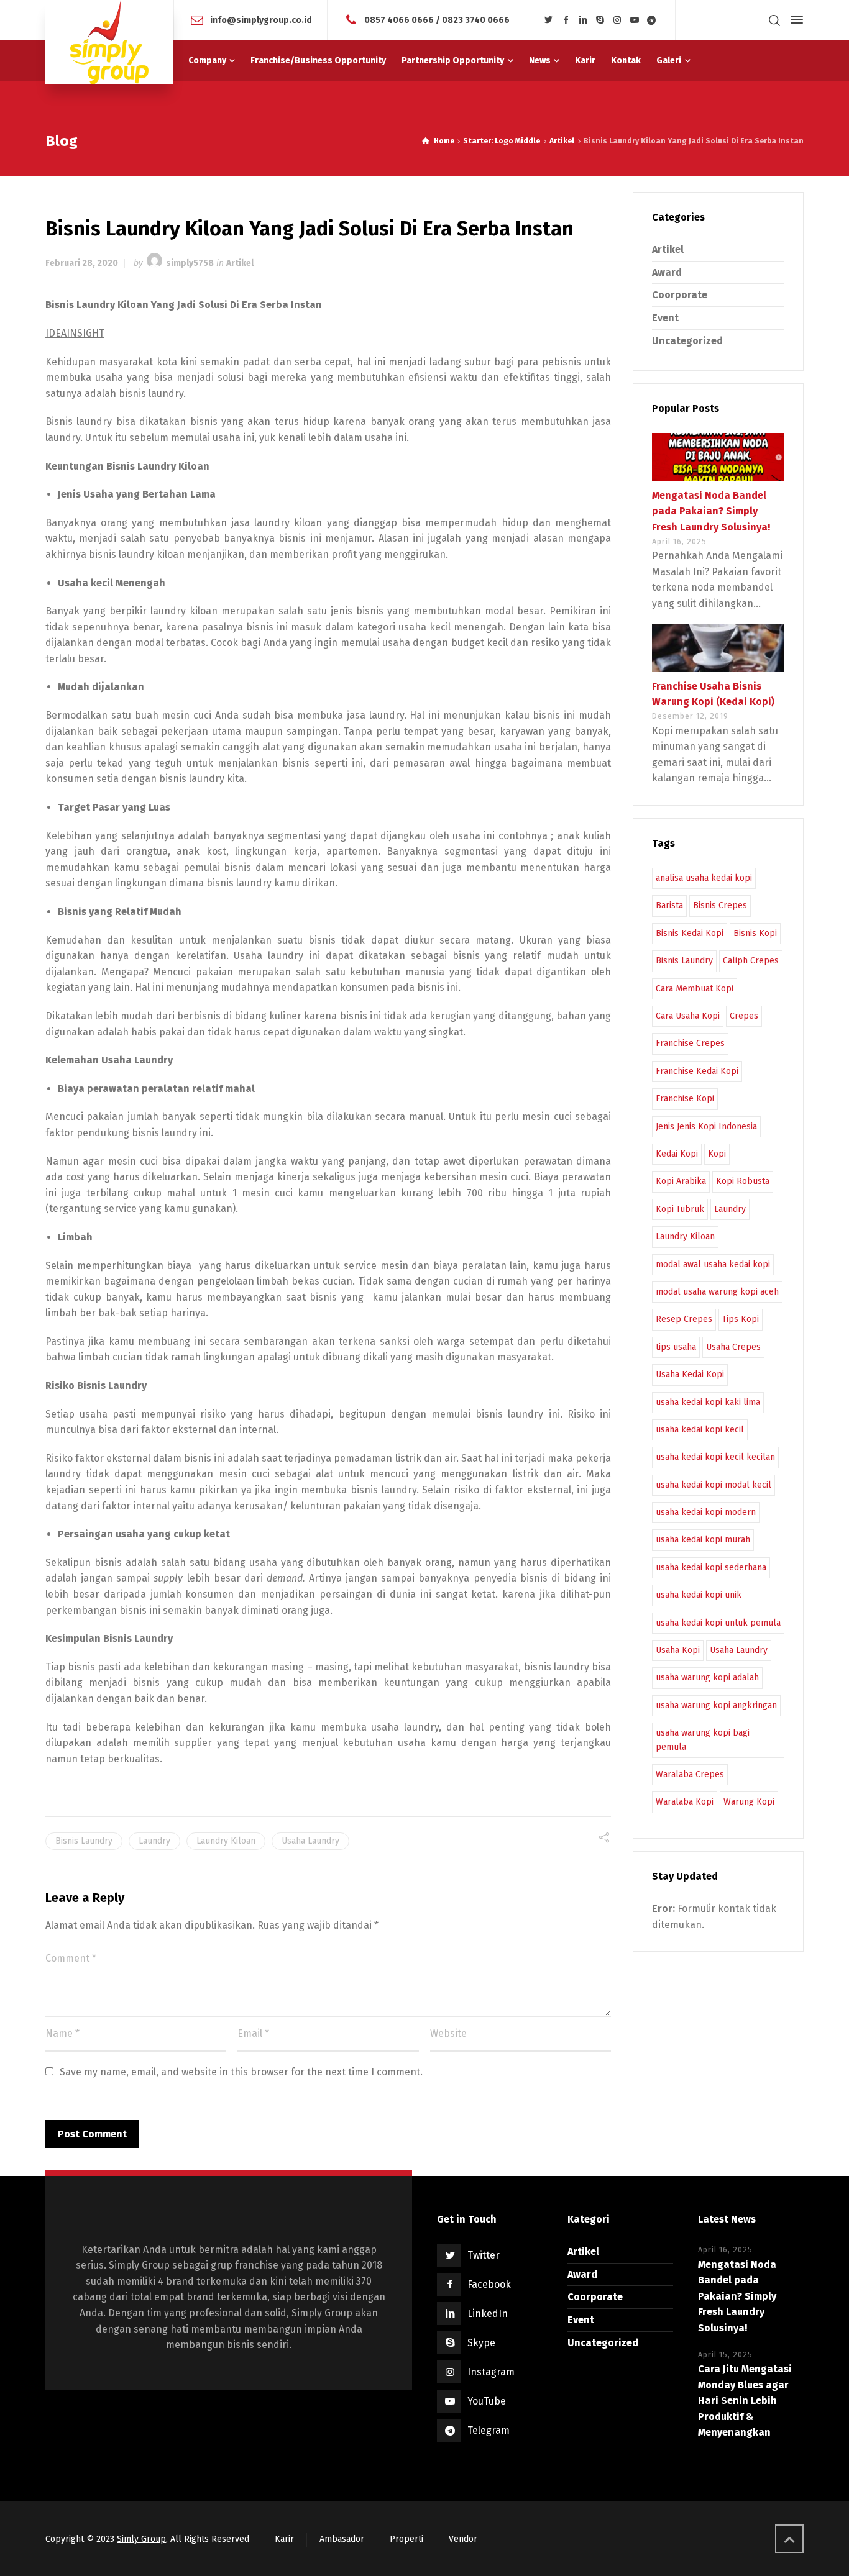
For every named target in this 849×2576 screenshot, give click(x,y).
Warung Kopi (749, 1802)
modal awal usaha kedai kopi (713, 1264)
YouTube (487, 2401)
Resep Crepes (684, 1319)
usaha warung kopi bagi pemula (703, 1740)
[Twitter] (549, 20)
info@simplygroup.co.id (261, 20)
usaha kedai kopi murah (703, 1540)
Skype (481, 2343)
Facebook (489, 2284)
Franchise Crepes (690, 1043)
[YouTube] (635, 20)
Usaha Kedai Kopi (690, 1374)
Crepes (744, 1016)
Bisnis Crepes (720, 905)
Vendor (463, 2539)
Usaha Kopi (678, 1650)
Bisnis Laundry (84, 1841)
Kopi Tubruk (680, 1209)
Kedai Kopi (677, 1154)
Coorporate (680, 295)
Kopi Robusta (743, 1181)
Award (667, 272)
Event (665, 318)
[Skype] (600, 20)
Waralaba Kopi (685, 1802)
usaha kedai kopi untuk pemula (718, 1623)
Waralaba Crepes (690, 1774)
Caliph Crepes (751, 961)
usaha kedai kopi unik (699, 1595)
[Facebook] (566, 20)
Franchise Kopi (685, 1099)
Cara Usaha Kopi (688, 1016)
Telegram (489, 2430)
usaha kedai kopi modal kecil (714, 1485)
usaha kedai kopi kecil (700, 1430)
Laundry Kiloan (226, 1841)
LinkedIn (488, 2314)
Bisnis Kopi (755, 933)
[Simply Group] (109, 42)
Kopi (717, 1154)
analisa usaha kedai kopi (704, 878)
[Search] (774, 20)
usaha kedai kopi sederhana (711, 1568)
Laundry (154, 1841)
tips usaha (676, 1347)
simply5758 (190, 263)
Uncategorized (687, 341)
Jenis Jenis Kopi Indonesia (706, 1126)
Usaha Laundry (310, 1841)
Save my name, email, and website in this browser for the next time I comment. (241, 2072)
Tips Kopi (741, 1319)
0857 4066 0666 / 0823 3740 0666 (437, 20)
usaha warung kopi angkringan (716, 1705)
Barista (669, 905)
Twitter (484, 2255)
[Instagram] (618, 20)
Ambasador (342, 2539)
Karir (284, 2539)
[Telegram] (652, 20)
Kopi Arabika (681, 1181)
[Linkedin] (583, 20)
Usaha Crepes (733, 1347)
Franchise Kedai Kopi (697, 1071)
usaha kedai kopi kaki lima (708, 1402)
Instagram (491, 2372)
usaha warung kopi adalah (707, 1677)
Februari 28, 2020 (82, 263)
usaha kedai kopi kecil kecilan (715, 1457)
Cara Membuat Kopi (695, 989)
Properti (406, 2539)
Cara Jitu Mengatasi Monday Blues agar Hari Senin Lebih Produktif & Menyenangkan (745, 2401)
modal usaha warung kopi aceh (717, 1292)
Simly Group (141, 2539)
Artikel (240, 263)
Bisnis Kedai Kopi (690, 933)
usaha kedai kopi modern (706, 1512)
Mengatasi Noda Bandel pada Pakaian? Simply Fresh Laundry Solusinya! (711, 511)
